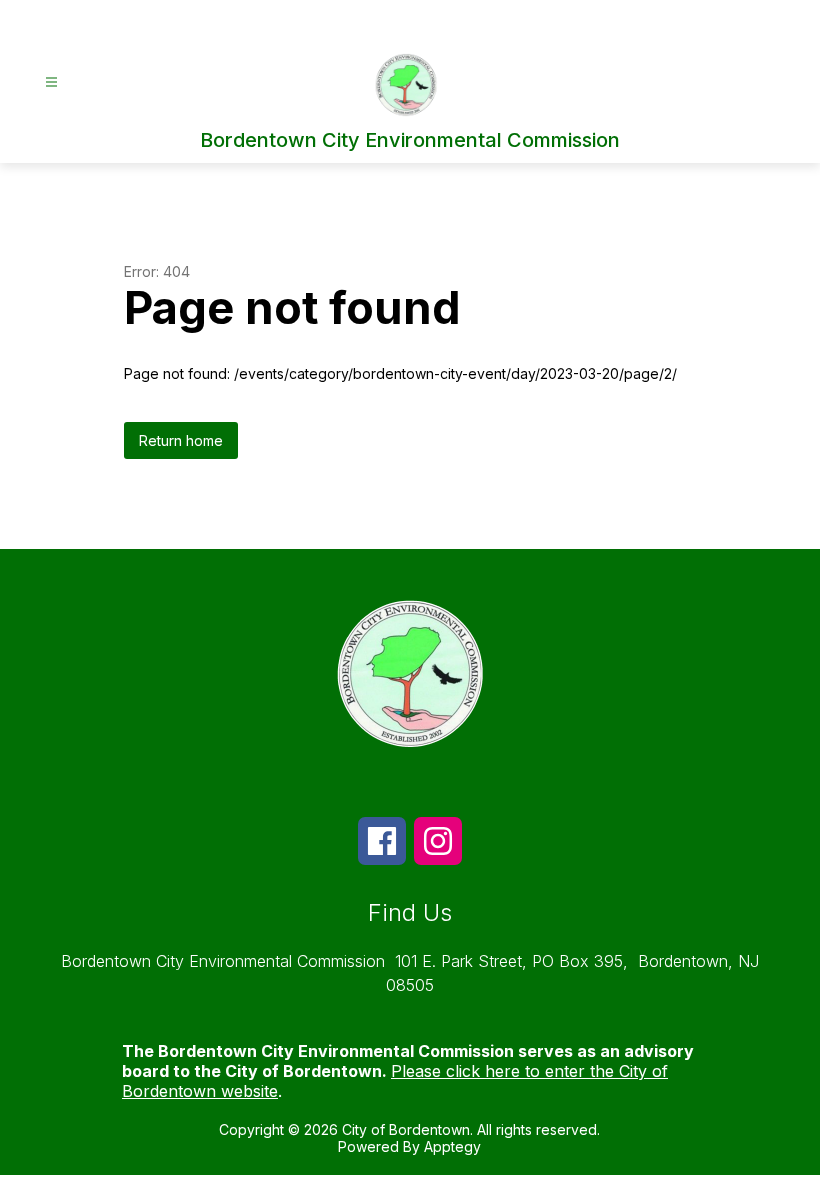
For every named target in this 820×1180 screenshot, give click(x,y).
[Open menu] (51, 82)
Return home (181, 440)
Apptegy (452, 1146)
